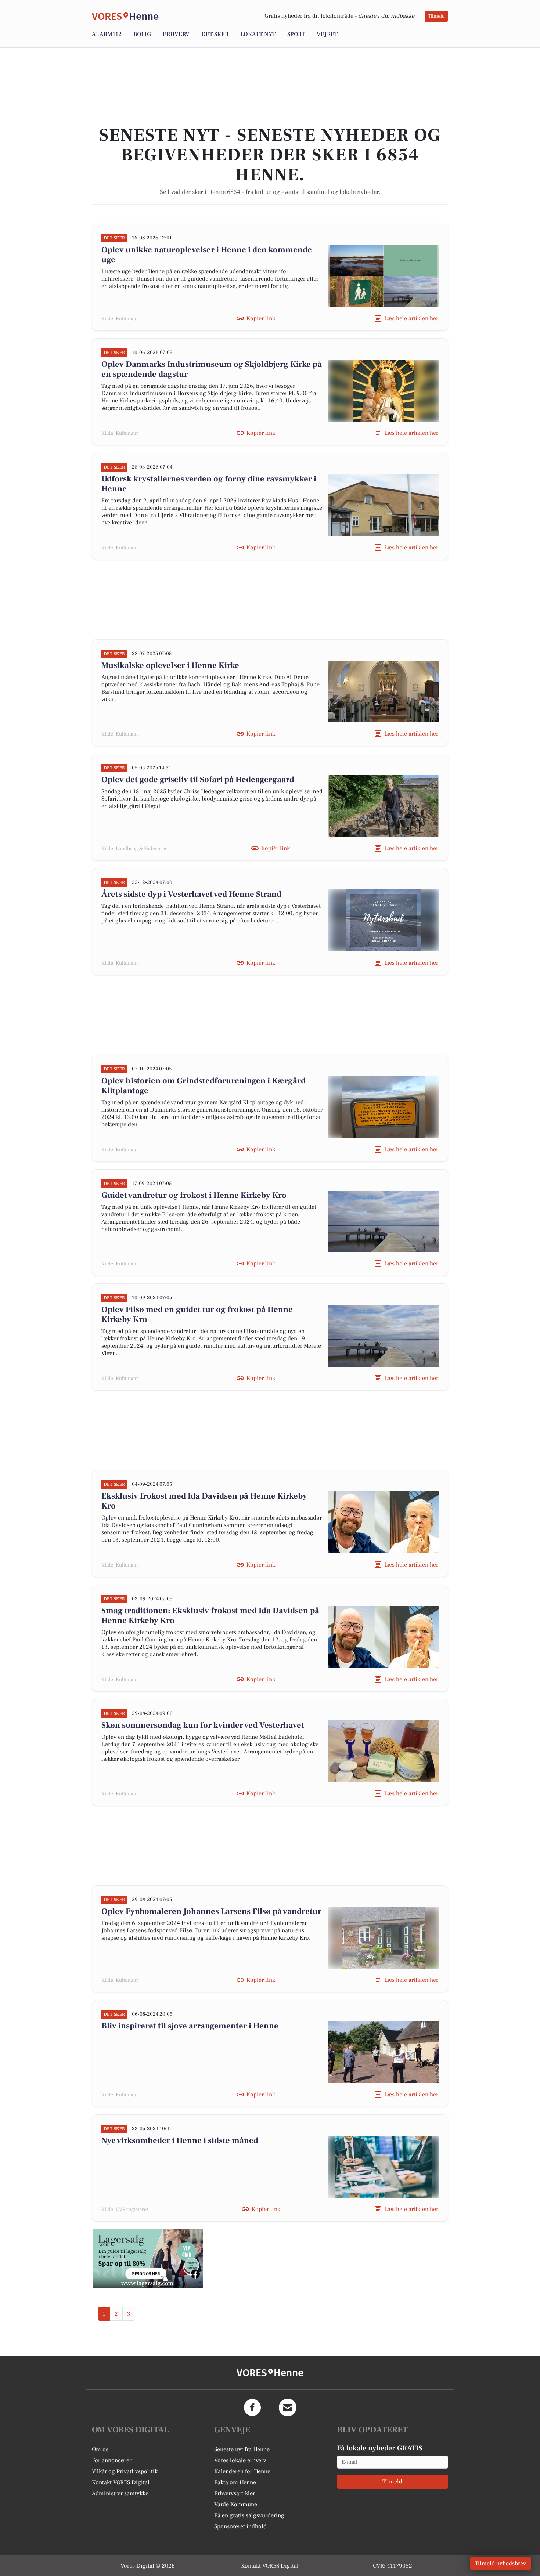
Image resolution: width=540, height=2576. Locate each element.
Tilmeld (436, 16)
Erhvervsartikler (235, 2493)
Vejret (327, 34)
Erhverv (176, 34)
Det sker (215, 34)
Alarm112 (107, 34)
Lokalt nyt (258, 34)
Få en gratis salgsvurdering (249, 2515)
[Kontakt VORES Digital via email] (288, 2407)
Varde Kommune (236, 2504)
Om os (100, 2449)
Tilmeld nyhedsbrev (501, 2564)
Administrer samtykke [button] (120, 2493)
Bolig (142, 34)
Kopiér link (261, 318)
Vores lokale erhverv (240, 2460)
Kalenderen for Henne (242, 2471)
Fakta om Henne (235, 2482)
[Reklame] (148, 2258)
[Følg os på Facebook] (252, 2407)
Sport (296, 34)
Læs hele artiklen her (411, 318)
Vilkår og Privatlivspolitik (125, 2471)
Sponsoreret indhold (240, 2526)
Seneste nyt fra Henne (242, 2449)
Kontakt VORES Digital (121, 2482)
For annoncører (112, 2460)
